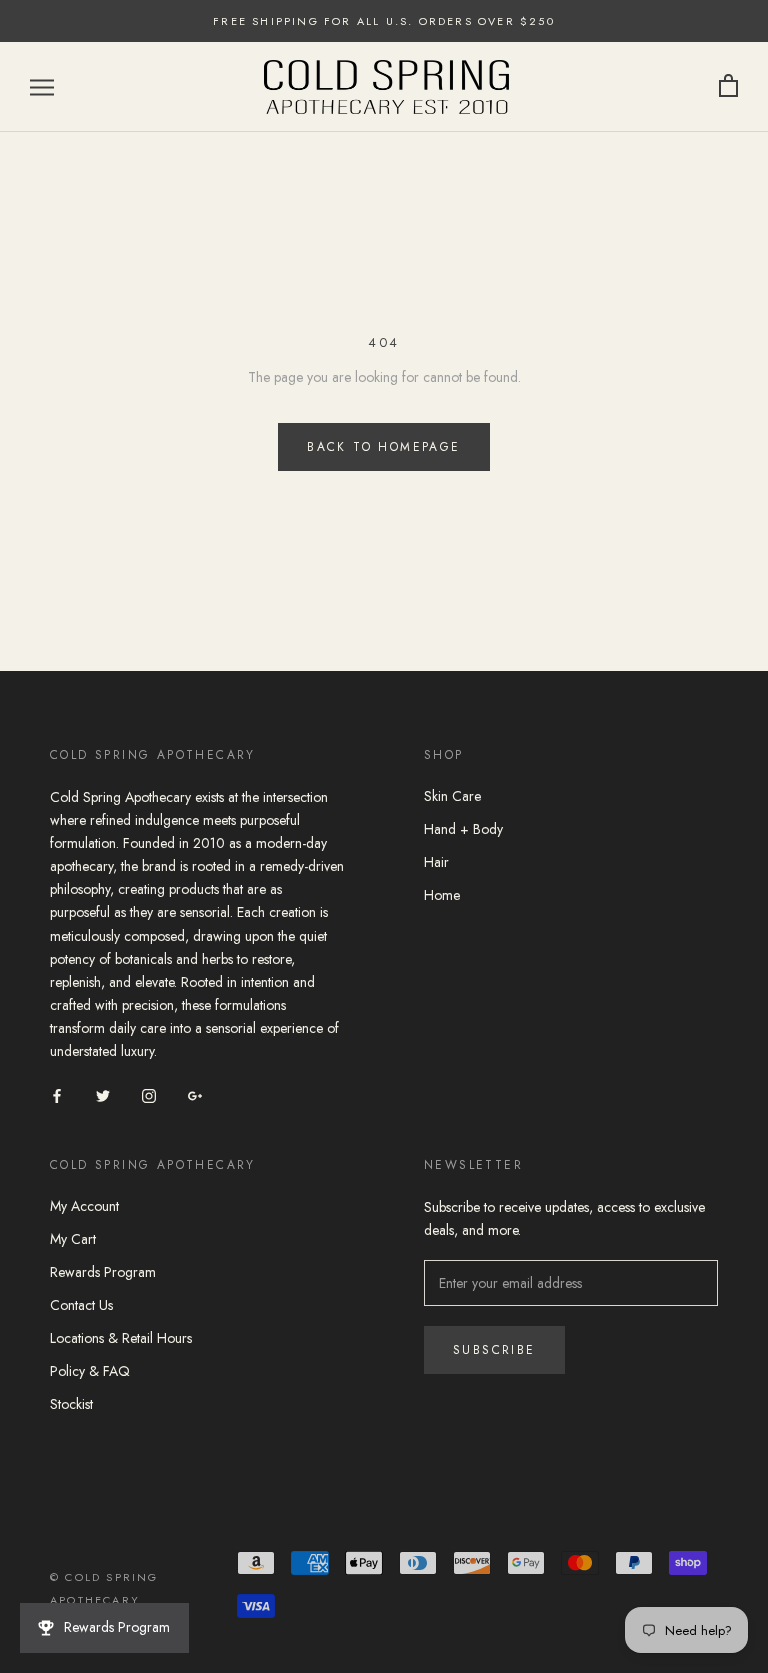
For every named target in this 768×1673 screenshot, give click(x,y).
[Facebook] (57, 1094)
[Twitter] (103, 1094)
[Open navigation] (42, 86)
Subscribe (494, 1350)
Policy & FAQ (90, 1371)
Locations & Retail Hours (121, 1338)
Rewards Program (103, 1272)
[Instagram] (149, 1094)
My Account (84, 1206)
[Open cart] (728, 86)
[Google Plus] (195, 1094)
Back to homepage (383, 447)
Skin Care (452, 796)
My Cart (73, 1239)
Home (442, 895)
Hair (436, 862)
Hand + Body (463, 829)
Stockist (71, 1404)
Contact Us (81, 1305)
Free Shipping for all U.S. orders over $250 (384, 21)
